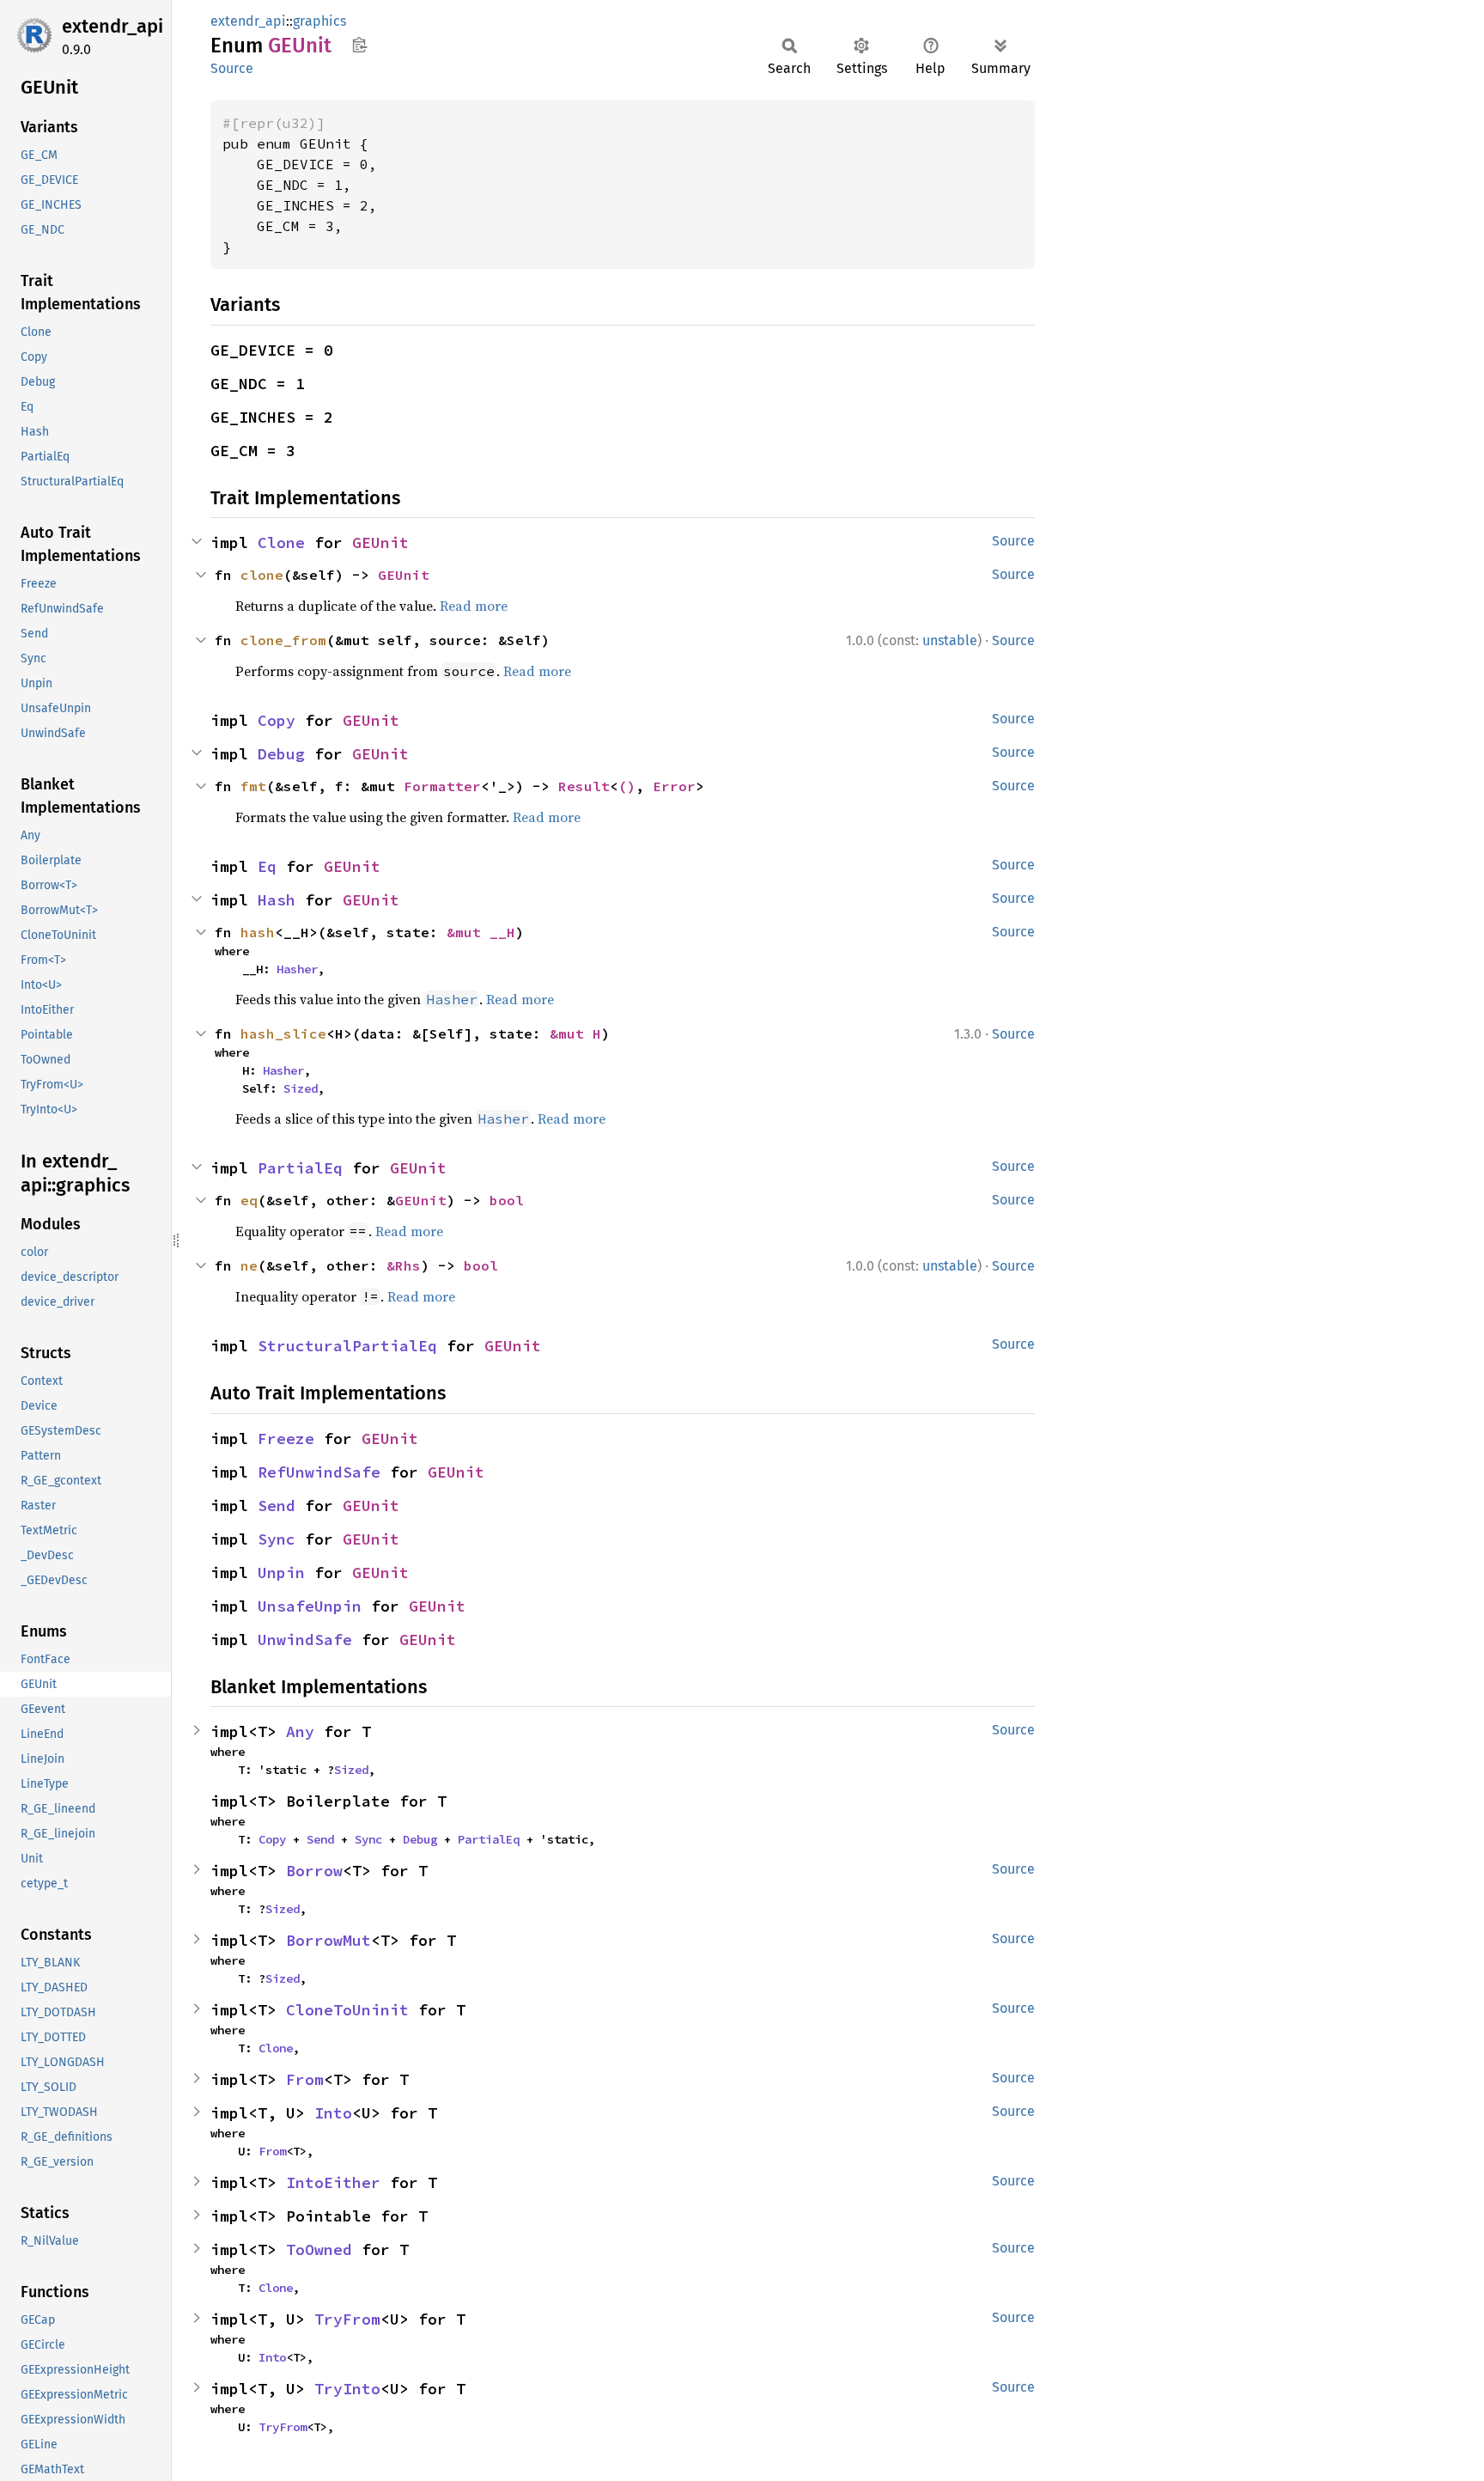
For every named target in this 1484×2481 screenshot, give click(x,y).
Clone (281, 543)
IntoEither (333, 2182)
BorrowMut (328, 1940)
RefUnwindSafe (319, 1472)
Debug (281, 754)
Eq (267, 866)
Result (584, 786)
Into (333, 2113)
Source (232, 68)
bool (507, 1200)
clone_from (283, 640)
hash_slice (283, 1033)
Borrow (314, 1871)
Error (674, 786)
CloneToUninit (347, 2010)
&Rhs (404, 1265)
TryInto (347, 2389)
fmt (253, 786)
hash (258, 932)
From (305, 2079)
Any (300, 1731)
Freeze (286, 1439)
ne (249, 1265)
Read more (474, 606)
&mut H (575, 1033)
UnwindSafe (305, 1640)
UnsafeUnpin (310, 1606)
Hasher (297, 969)
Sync (277, 1539)
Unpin (281, 1573)
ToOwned (319, 2249)
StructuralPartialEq (347, 1346)
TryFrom (347, 2319)
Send (277, 1506)
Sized (301, 1088)
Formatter (442, 786)
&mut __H (481, 932)
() (627, 786)
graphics (319, 21)
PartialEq (300, 1168)
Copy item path (359, 45)
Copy (277, 720)
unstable (950, 640)
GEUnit (380, 543)
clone (262, 575)
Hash (277, 900)
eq (249, 1200)
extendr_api (113, 26)
